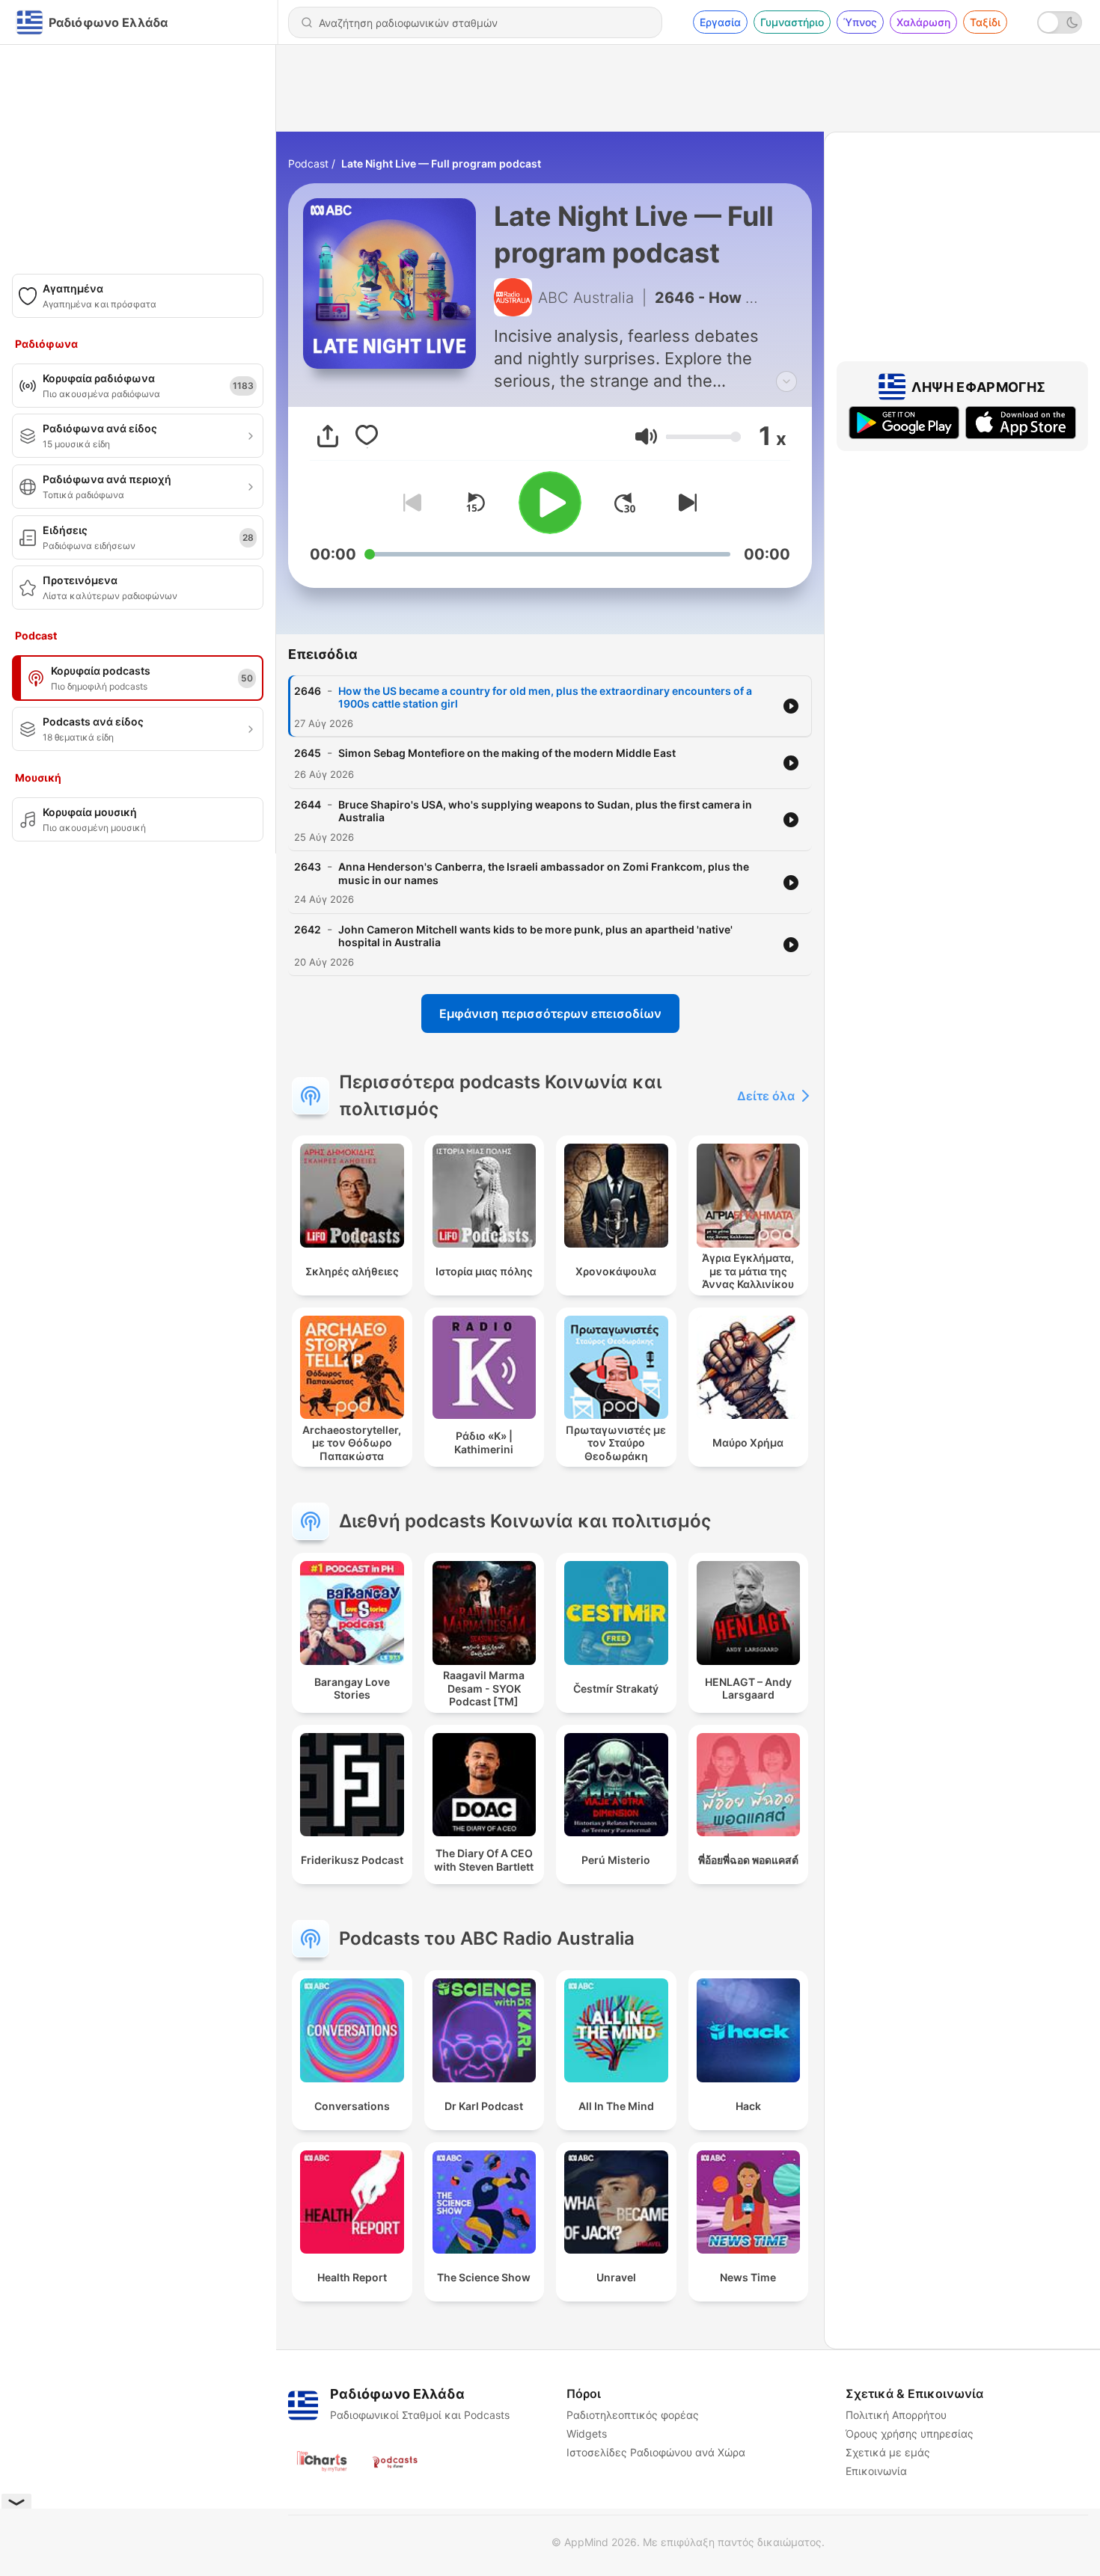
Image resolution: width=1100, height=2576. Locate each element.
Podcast (308, 163)
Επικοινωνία (876, 2471)
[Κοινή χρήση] (328, 436)
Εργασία (720, 22)
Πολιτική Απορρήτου (896, 2415)
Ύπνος (860, 22)
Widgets (587, 2434)
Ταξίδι (985, 22)
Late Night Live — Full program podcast (441, 163)
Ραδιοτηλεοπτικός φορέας (633, 2415)
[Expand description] (786, 381)
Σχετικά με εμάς (888, 2452)
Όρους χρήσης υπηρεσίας (910, 2434)
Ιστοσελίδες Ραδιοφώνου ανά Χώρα (656, 2452)
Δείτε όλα (766, 1096)
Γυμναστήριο (792, 22)
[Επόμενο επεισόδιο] (685, 503)
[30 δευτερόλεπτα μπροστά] (625, 503)
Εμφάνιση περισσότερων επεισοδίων (550, 1013)
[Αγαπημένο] (367, 436)
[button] (646, 436)
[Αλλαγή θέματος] (1060, 22)
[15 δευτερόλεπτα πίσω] (475, 503)
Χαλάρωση (923, 22)
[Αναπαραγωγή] (550, 503)
